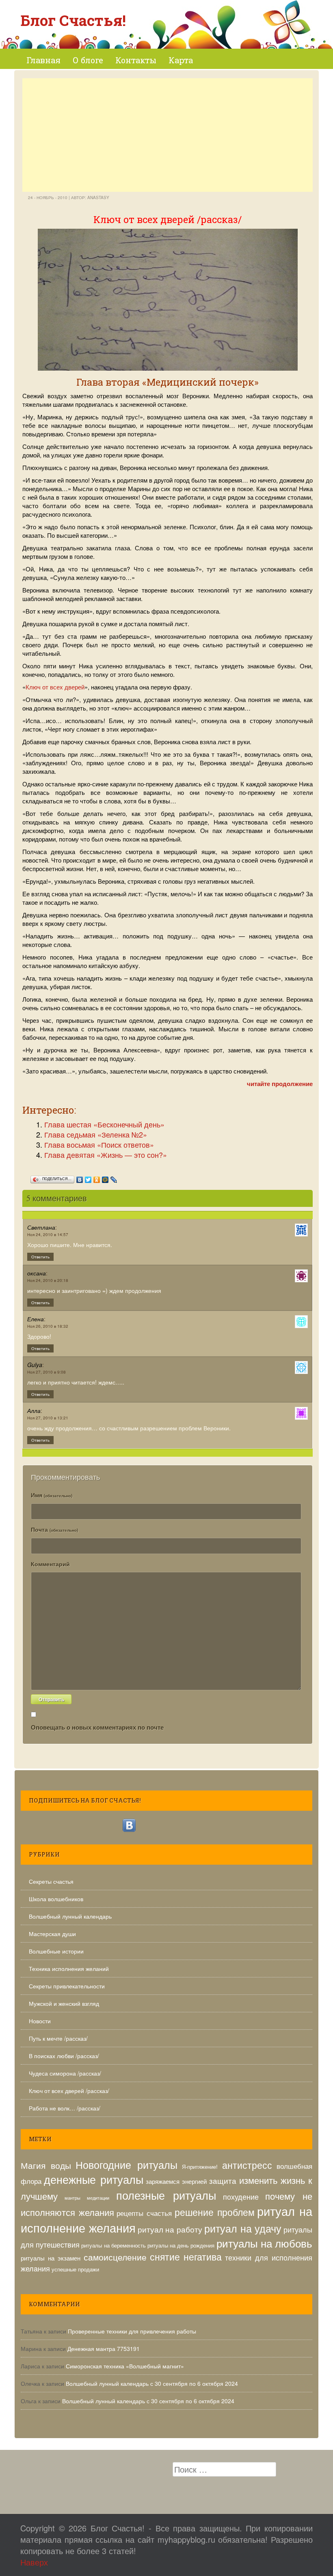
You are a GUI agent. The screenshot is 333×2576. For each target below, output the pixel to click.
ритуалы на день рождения (181, 2245)
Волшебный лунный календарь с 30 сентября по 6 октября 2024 (152, 2383)
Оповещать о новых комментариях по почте (97, 1727)
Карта (181, 60)
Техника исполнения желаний (69, 1968)
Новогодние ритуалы (126, 2164)
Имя (52, 1495)
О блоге (88, 60)
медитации (98, 2198)
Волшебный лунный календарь (70, 1916)
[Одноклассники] (97, 1178)
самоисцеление (115, 2257)
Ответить (40, 1257)
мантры (72, 2198)
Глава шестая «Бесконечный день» (104, 1124)
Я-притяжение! (200, 2167)
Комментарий (50, 1564)
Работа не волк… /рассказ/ (65, 2108)
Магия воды (46, 2165)
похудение (241, 2196)
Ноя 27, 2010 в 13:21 (48, 1418)
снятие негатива (186, 2257)
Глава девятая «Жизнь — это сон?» (106, 1155)
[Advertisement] (168, 135)
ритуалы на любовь (264, 2243)
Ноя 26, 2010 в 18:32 (48, 1326)
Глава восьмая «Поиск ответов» (99, 1144)
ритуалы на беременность (113, 2245)
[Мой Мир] (105, 1178)
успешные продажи (75, 2269)
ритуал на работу (170, 2229)
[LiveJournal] (114, 1178)
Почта (54, 1529)
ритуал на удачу (243, 2228)
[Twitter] (88, 1178)
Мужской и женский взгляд (64, 2003)
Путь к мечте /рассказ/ (58, 2038)
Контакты (136, 60)
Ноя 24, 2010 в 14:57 (48, 1234)
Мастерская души (52, 1934)
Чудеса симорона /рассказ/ (65, 2073)
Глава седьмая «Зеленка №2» (96, 1134)
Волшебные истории (56, 1951)
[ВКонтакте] (80, 1178)
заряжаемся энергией (176, 2181)
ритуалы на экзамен (51, 2258)
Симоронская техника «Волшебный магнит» (125, 2366)
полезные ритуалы (166, 2195)
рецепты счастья (144, 2213)
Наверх (34, 2562)
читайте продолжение (280, 1084)
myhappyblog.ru (186, 2539)
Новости (40, 2021)
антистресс (247, 2165)
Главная (43, 60)
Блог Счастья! (73, 20)
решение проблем (215, 2212)
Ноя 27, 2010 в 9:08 (46, 1372)
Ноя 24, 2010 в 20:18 (48, 1280)
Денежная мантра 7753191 (104, 2348)
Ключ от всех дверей (55, 687)
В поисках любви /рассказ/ (64, 2056)
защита (223, 2180)
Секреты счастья (51, 1881)
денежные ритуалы (93, 2179)
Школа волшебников (56, 1899)
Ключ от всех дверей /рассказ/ (69, 2091)
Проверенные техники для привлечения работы (132, 2331)
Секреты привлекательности (67, 1986)
